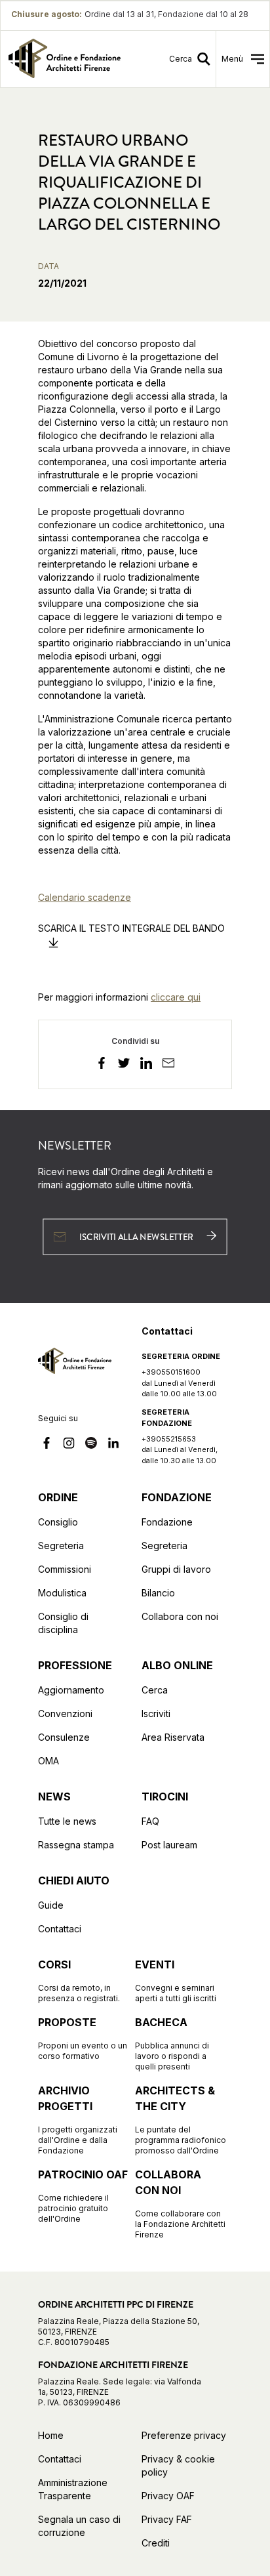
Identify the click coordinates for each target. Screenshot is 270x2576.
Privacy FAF (167, 2519)
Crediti (156, 2543)
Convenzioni (65, 1714)
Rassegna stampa (76, 1845)
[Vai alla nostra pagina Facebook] (47, 1445)
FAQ (150, 1821)
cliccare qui (176, 997)
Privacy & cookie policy (178, 2465)
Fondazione (167, 1522)
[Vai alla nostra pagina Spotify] (91, 1445)
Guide (51, 1905)
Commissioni (65, 1569)
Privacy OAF (168, 2496)
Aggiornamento (71, 1690)
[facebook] (102, 1065)
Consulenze (64, 1737)
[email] (168, 1065)
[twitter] (124, 1065)
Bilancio (158, 1593)
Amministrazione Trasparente (73, 2489)
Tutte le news (67, 1821)
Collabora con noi (180, 1616)
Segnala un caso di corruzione (79, 2526)
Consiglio (58, 1522)
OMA (48, 1761)
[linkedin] (146, 1065)
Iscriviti (156, 1714)
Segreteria (61, 1546)
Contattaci (60, 1929)
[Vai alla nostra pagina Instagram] (69, 1445)
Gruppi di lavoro (176, 1569)
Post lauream (169, 1845)
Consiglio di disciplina (63, 1623)
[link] (65, 59)
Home (51, 2435)
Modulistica (62, 1593)
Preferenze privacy (184, 2435)
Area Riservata (173, 1737)
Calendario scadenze (85, 897)
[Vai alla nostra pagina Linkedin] (113, 1445)
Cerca (155, 1690)
